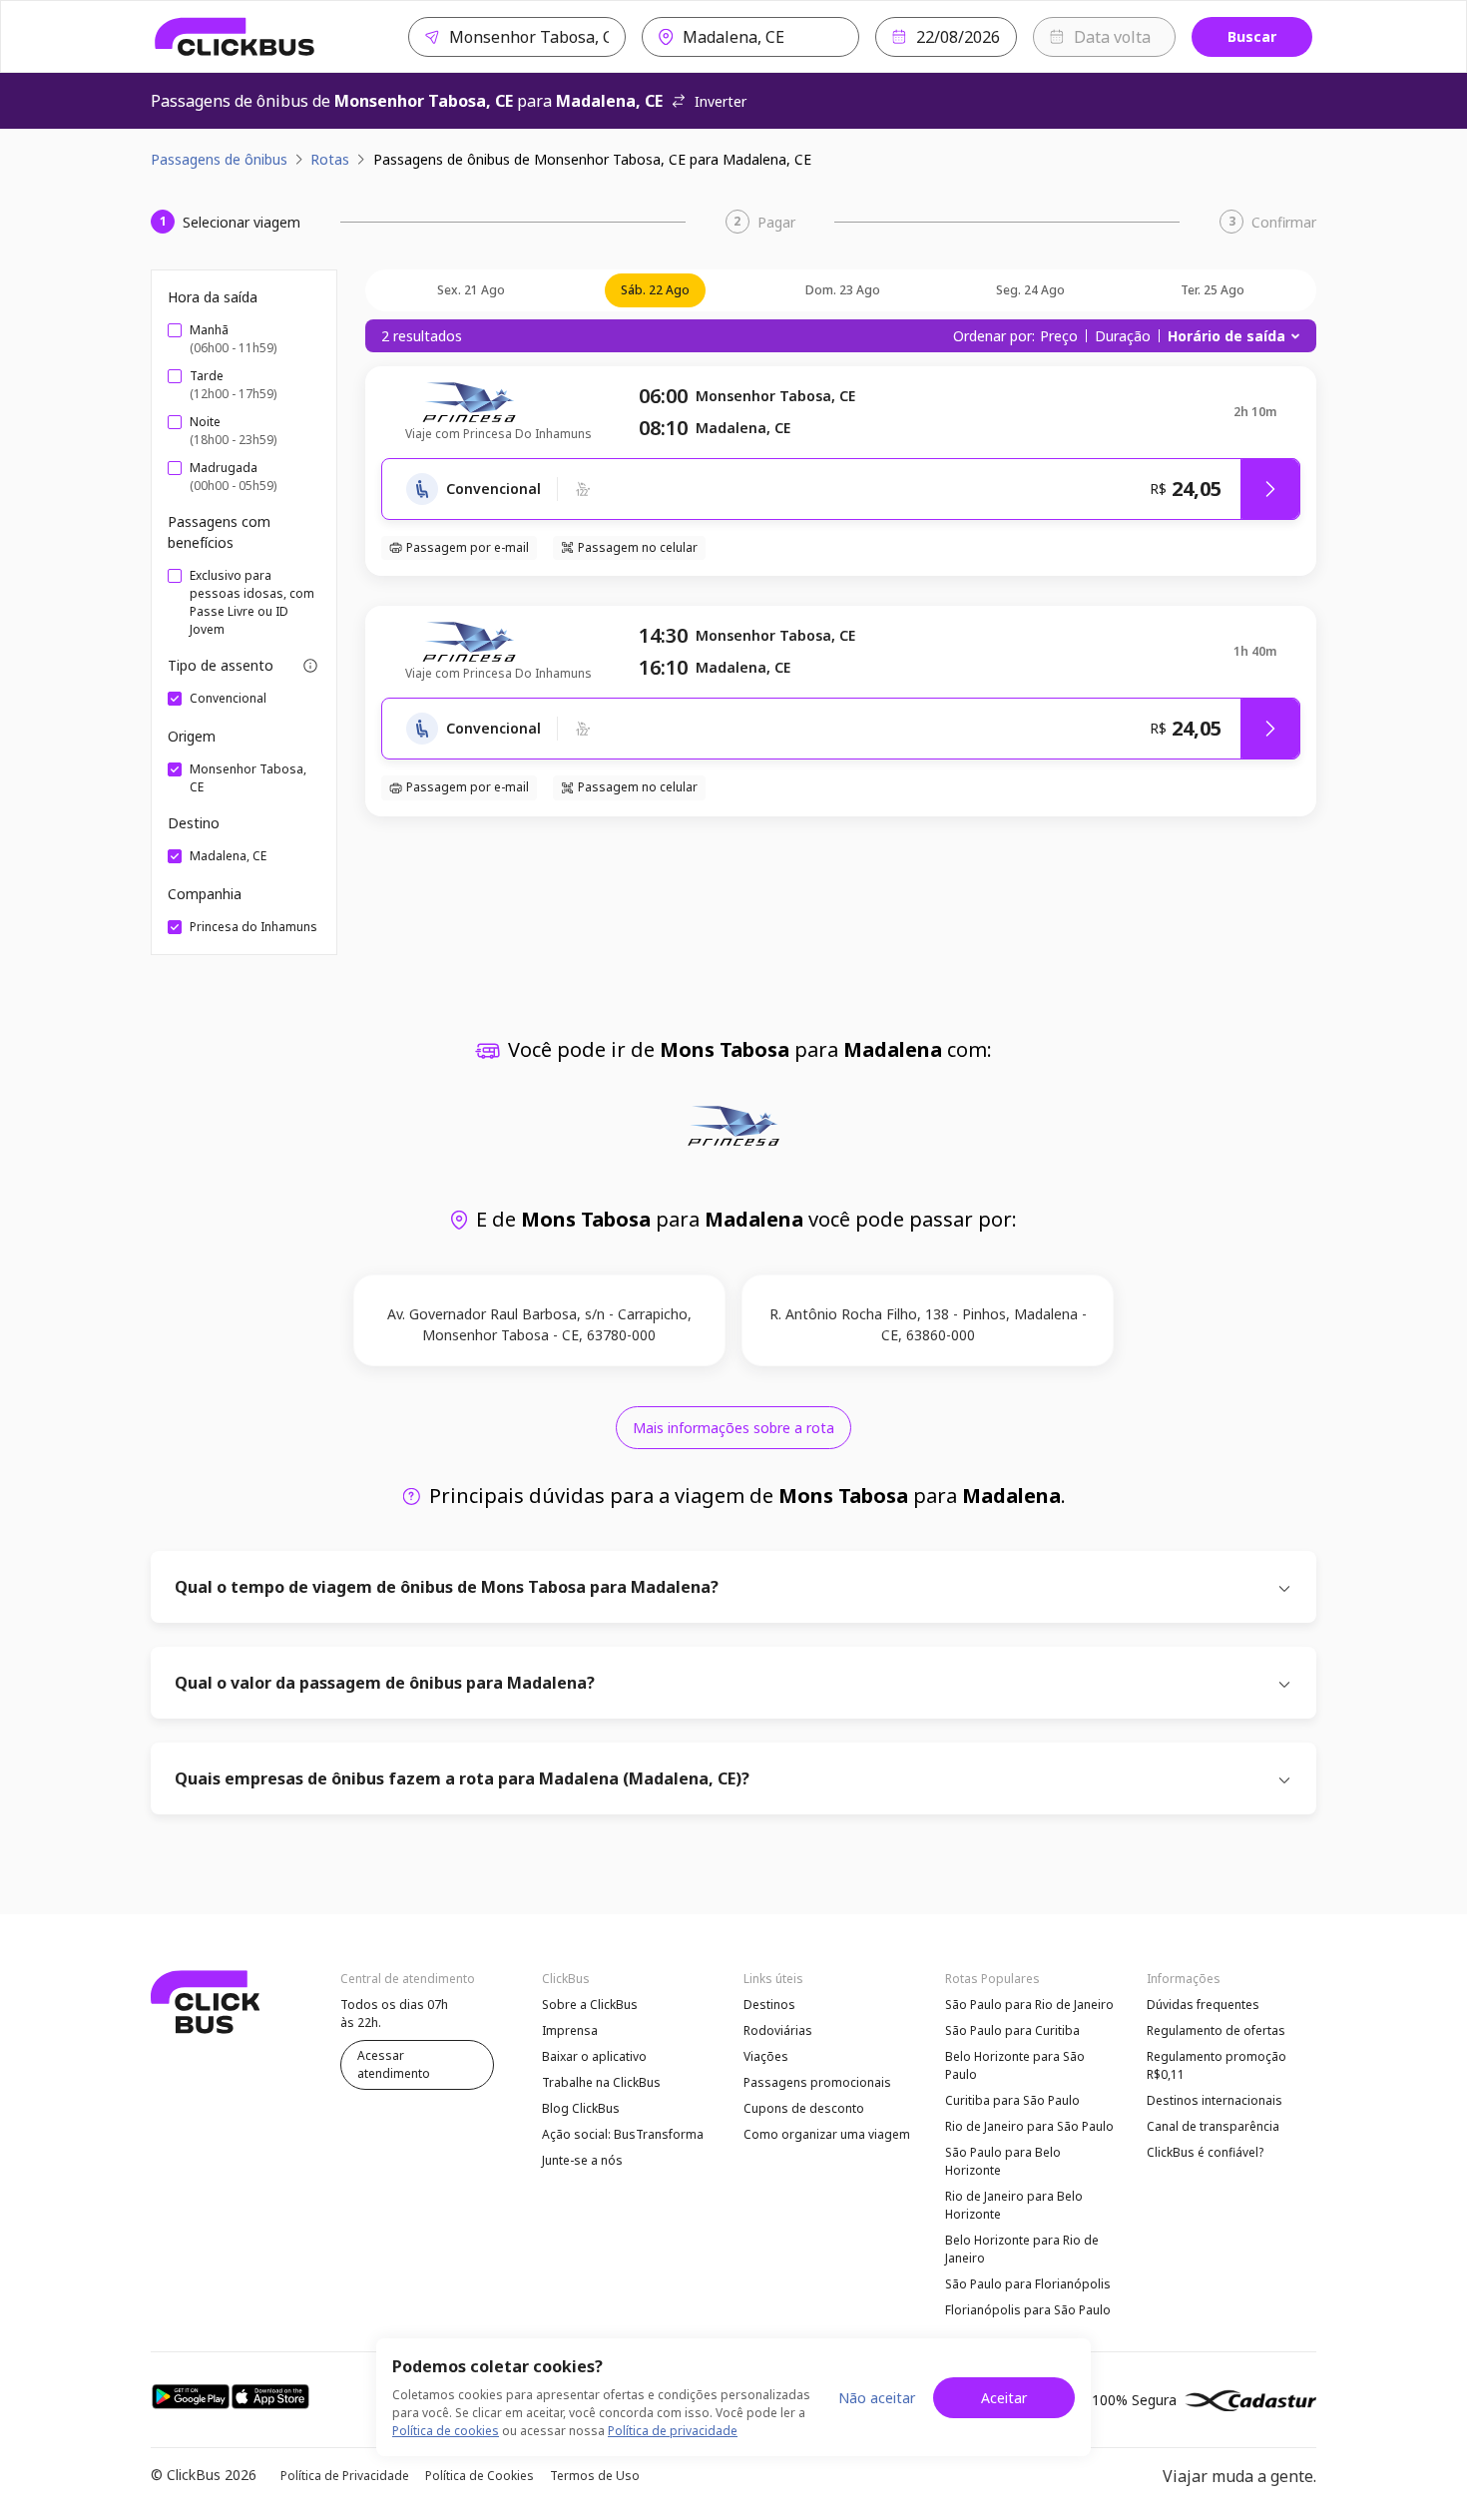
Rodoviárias (778, 2030)
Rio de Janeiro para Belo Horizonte (1014, 2205)
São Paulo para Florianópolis (1028, 2284)
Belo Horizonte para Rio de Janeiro (1022, 2249)
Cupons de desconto (804, 2108)
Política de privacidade (673, 2431)
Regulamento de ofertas (1216, 2030)
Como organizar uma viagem (827, 2134)
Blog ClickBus (581, 2108)
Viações (766, 2056)
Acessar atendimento (394, 2064)
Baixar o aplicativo (594, 2056)
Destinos (769, 2005)
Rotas (330, 159)
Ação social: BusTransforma (623, 2134)
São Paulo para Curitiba (1012, 2030)
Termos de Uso (595, 2476)
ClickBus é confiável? (1205, 2152)
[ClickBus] (235, 37)
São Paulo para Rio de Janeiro (1029, 2005)
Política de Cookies (480, 2476)
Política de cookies (446, 2431)
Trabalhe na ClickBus (601, 2082)
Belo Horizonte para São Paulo (1015, 2065)
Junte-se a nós (582, 2160)
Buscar (1252, 36)
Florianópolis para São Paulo (1028, 2310)
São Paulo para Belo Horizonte (1003, 2161)
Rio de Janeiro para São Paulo (1029, 2126)
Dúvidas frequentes (1203, 2005)
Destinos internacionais (1215, 2100)
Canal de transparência (1213, 2126)
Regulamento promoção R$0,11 (1217, 2065)
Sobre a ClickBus (590, 2005)
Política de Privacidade (345, 2476)
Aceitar (1004, 2398)
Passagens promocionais (817, 2082)
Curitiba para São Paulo (1012, 2100)
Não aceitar (877, 2398)
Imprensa (570, 2030)
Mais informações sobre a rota (733, 1428)
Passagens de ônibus (219, 159)
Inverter (721, 101)
